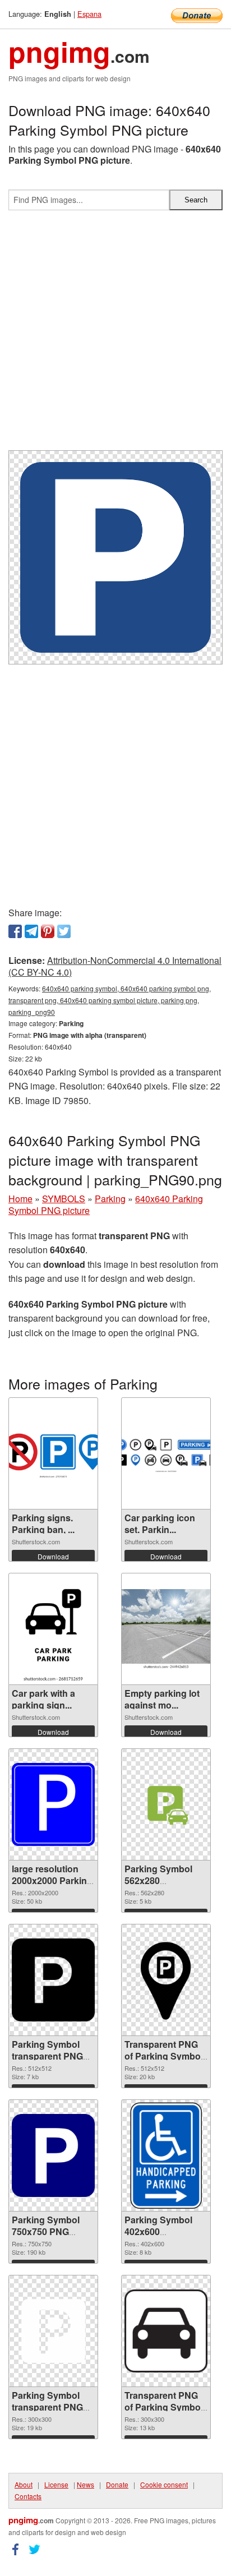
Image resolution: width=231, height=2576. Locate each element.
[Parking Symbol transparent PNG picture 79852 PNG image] (53, 1980)
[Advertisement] (115, 335)
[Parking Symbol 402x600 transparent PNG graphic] (166, 2155)
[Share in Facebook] (15, 931)
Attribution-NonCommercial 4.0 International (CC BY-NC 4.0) (115, 966)
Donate (117, 2484)
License (56, 2484)
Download (53, 1556)
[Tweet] (64, 931)
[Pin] (48, 931)
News (86, 2484)
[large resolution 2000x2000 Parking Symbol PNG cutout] (53, 1804)
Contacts (28, 2496)
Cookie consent (164, 2484)
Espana (89, 14)
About (24, 2484)
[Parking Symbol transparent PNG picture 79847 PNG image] (53, 2331)
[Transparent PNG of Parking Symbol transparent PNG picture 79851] (166, 1980)
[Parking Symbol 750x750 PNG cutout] (53, 2155)
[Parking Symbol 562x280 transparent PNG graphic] (166, 1805)
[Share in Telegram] (31, 931)
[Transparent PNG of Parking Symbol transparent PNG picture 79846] (166, 2331)
